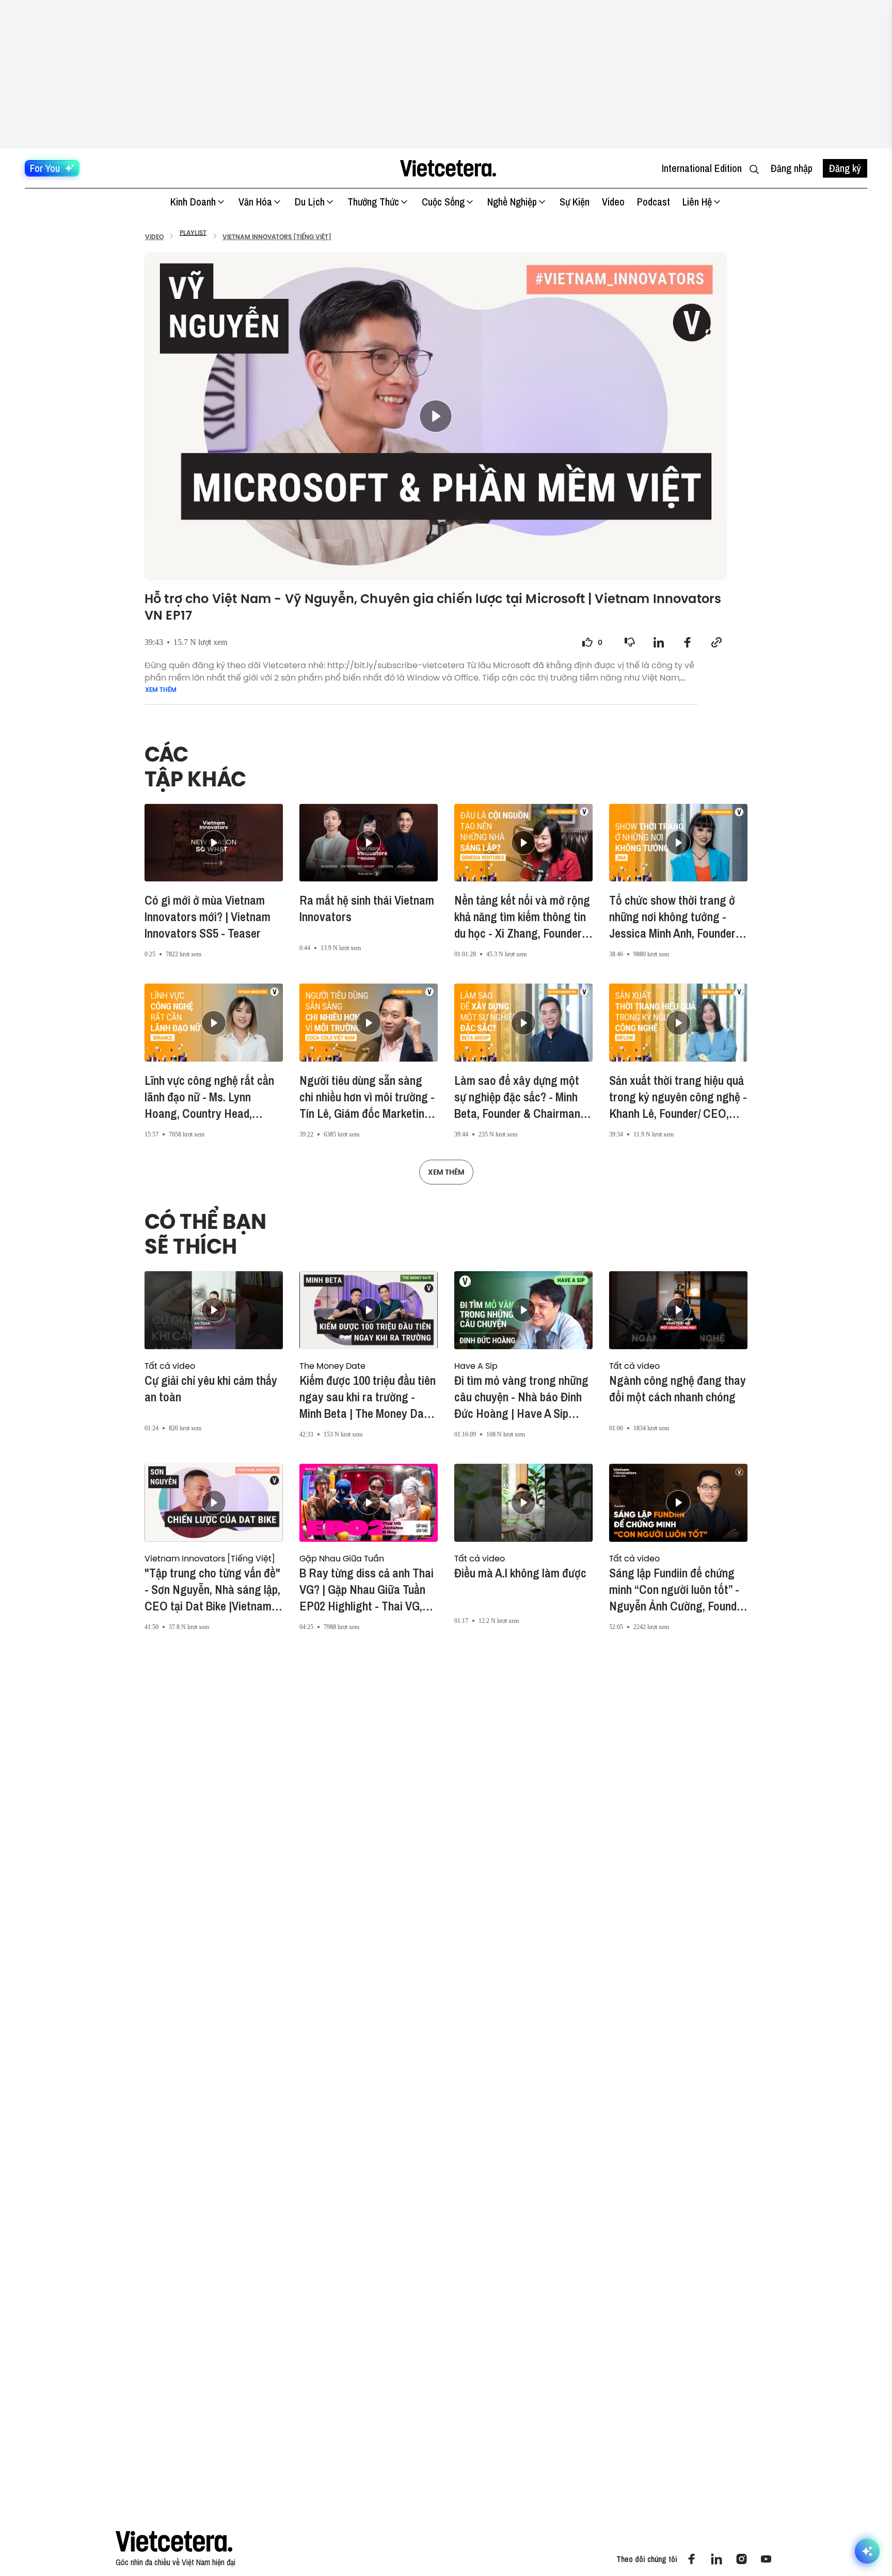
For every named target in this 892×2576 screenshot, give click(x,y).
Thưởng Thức (373, 202)
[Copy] (716, 642)
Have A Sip (476, 1366)
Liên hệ (697, 202)
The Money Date (332, 1366)
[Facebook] (692, 2559)
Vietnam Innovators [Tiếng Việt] (210, 1558)
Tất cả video (170, 1366)
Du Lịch (310, 202)
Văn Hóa (255, 202)
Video (613, 202)
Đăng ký (845, 168)
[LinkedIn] (716, 2559)
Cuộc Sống (443, 202)
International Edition (702, 168)
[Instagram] (741, 2559)
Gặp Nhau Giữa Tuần (342, 1558)
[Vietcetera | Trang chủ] (448, 168)
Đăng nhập (792, 168)
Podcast (654, 202)
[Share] (659, 642)
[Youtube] (766, 2559)
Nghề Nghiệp (512, 202)
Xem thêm (161, 690)
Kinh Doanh (193, 202)
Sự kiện (575, 202)
